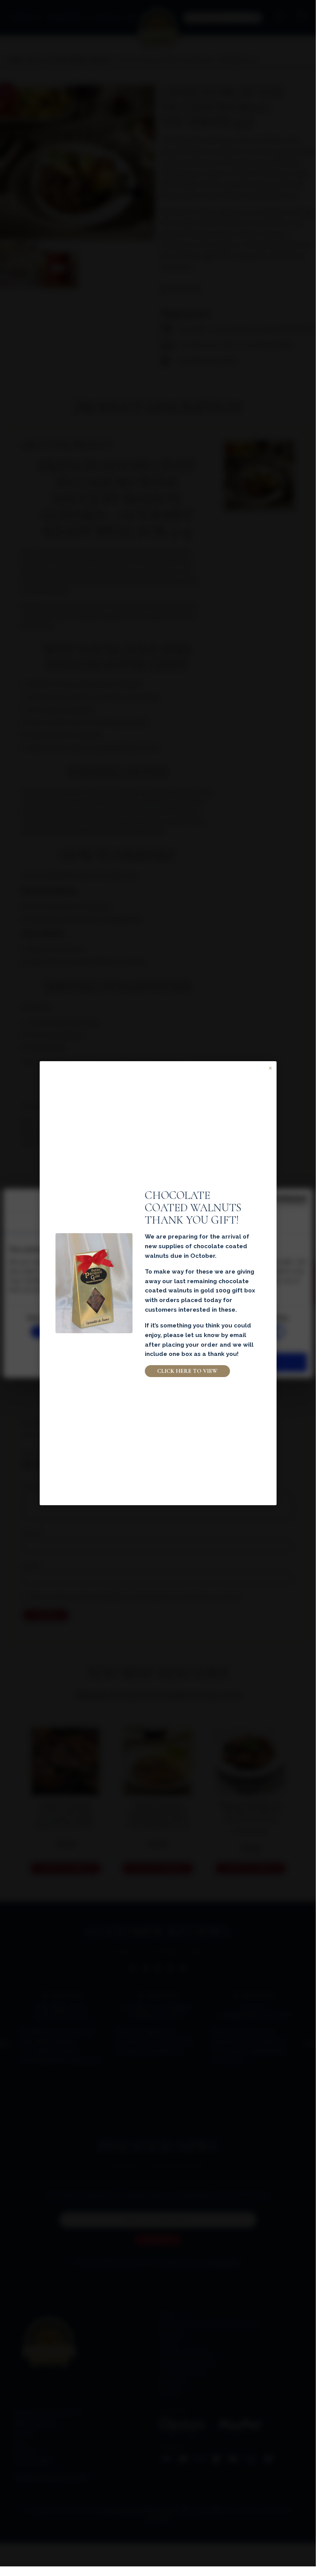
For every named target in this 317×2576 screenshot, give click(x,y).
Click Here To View (187, 1371)
